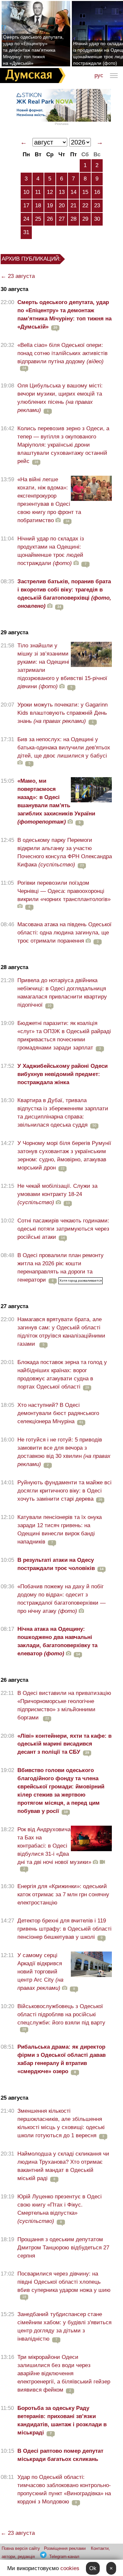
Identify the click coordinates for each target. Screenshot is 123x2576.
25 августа (14, 2098)
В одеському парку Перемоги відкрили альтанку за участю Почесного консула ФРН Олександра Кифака (65, 852)
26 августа (14, 1680)
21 (73, 205)
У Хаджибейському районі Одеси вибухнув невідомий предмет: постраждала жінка (62, 1074)
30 (97, 219)
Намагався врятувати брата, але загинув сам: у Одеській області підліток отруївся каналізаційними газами (61, 1332)
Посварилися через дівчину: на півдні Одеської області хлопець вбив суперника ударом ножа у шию (64, 2282)
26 (50, 219)
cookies (70, 2568)
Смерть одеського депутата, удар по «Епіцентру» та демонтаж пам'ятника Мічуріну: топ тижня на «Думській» (33, 50)
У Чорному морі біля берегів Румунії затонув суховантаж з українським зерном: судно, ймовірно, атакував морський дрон (64, 1155)
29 (85, 219)
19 (50, 205)
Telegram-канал (64, 2557)
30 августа (14, 289)
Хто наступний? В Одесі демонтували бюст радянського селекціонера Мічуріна (58, 1413)
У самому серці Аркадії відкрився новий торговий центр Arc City (40, 1972)
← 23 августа (18, 276)
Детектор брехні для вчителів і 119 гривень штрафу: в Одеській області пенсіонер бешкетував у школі (64, 1929)
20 (62, 205)
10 (26, 192)
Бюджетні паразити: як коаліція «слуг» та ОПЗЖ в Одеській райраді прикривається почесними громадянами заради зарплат (64, 1035)
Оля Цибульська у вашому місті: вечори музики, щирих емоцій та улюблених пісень (60, 398)
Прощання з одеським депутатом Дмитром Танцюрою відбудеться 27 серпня (63, 2248)
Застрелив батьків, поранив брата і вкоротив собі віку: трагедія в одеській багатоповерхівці (64, 594)
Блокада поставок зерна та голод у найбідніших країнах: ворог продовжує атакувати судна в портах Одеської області (62, 1374)
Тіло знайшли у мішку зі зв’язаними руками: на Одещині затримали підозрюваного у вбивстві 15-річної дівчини (62, 666)
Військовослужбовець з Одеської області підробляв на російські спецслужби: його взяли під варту (61, 2014)
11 (38, 192)
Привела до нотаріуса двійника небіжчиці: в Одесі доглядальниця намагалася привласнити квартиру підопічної (62, 993)
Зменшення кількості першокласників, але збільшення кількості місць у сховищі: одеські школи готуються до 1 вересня (61, 2123)
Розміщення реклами (65, 2548)
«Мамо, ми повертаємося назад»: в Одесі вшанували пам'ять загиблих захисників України (56, 801)
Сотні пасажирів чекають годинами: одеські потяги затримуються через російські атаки (63, 1229)
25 (38, 219)
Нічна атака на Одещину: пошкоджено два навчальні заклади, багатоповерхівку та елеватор (57, 1641)
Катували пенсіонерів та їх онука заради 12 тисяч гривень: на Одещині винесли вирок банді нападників (60, 1529)
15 (85, 192)
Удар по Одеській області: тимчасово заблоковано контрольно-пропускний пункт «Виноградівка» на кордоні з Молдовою (64, 2489)
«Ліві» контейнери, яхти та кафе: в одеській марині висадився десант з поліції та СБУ (64, 1744)
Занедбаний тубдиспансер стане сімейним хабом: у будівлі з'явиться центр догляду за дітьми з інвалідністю (64, 2327)
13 (62, 192)
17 (26, 205)
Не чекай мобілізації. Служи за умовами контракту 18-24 (57, 1194)
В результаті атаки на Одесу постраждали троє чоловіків (56, 1564)
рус (99, 75)
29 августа (14, 632)
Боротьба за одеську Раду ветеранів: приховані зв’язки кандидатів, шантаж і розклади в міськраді (62, 2420)
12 (50, 192)
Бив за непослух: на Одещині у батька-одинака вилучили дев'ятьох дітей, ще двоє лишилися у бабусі (64, 748)
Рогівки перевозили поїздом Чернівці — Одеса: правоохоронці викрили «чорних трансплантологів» (64, 891)
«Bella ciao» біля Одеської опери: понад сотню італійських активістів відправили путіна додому (62, 353)
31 (26, 232)
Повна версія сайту (21, 2548)
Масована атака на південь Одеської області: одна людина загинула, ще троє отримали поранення (64, 933)
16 (97, 192)
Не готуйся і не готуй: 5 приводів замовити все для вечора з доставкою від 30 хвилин (64, 1452)
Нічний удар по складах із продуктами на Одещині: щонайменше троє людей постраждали (51, 551)
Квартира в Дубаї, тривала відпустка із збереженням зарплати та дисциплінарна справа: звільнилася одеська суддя (63, 1113)
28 (73, 219)
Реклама (62, 124)
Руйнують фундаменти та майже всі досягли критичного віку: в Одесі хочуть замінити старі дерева (64, 1491)
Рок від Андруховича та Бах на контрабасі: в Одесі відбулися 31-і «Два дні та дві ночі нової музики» (54, 1846)
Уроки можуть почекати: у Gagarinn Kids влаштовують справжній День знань (62, 713)
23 (97, 205)
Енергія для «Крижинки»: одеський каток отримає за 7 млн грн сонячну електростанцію (63, 1894)
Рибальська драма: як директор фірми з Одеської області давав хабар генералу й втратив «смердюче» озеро (61, 2059)
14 (73, 192)
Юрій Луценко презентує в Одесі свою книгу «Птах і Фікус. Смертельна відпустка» (60, 2209)
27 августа (14, 1306)
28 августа (14, 967)
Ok (93, 2568)
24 (26, 219)
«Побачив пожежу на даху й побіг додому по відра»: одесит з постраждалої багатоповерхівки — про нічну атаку (61, 1599)
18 (38, 205)
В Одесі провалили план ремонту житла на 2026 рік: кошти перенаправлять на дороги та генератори (61, 1268)
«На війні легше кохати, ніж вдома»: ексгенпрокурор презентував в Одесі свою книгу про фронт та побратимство (49, 500)
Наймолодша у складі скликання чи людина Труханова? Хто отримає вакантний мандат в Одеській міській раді (63, 2166)
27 (62, 219)
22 (85, 205)
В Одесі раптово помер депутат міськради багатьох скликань (60, 2455)
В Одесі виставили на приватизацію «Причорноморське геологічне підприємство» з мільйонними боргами (64, 1705)
